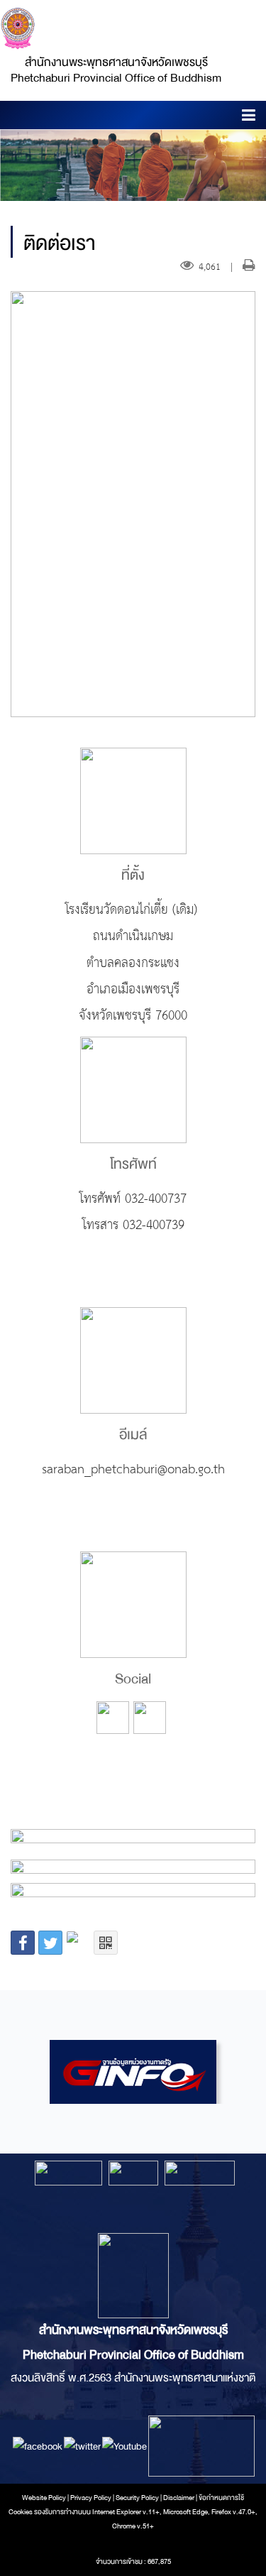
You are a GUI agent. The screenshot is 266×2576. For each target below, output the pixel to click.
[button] (249, 118)
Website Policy (44, 2498)
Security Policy (137, 2498)
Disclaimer (179, 2498)
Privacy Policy (91, 2498)
